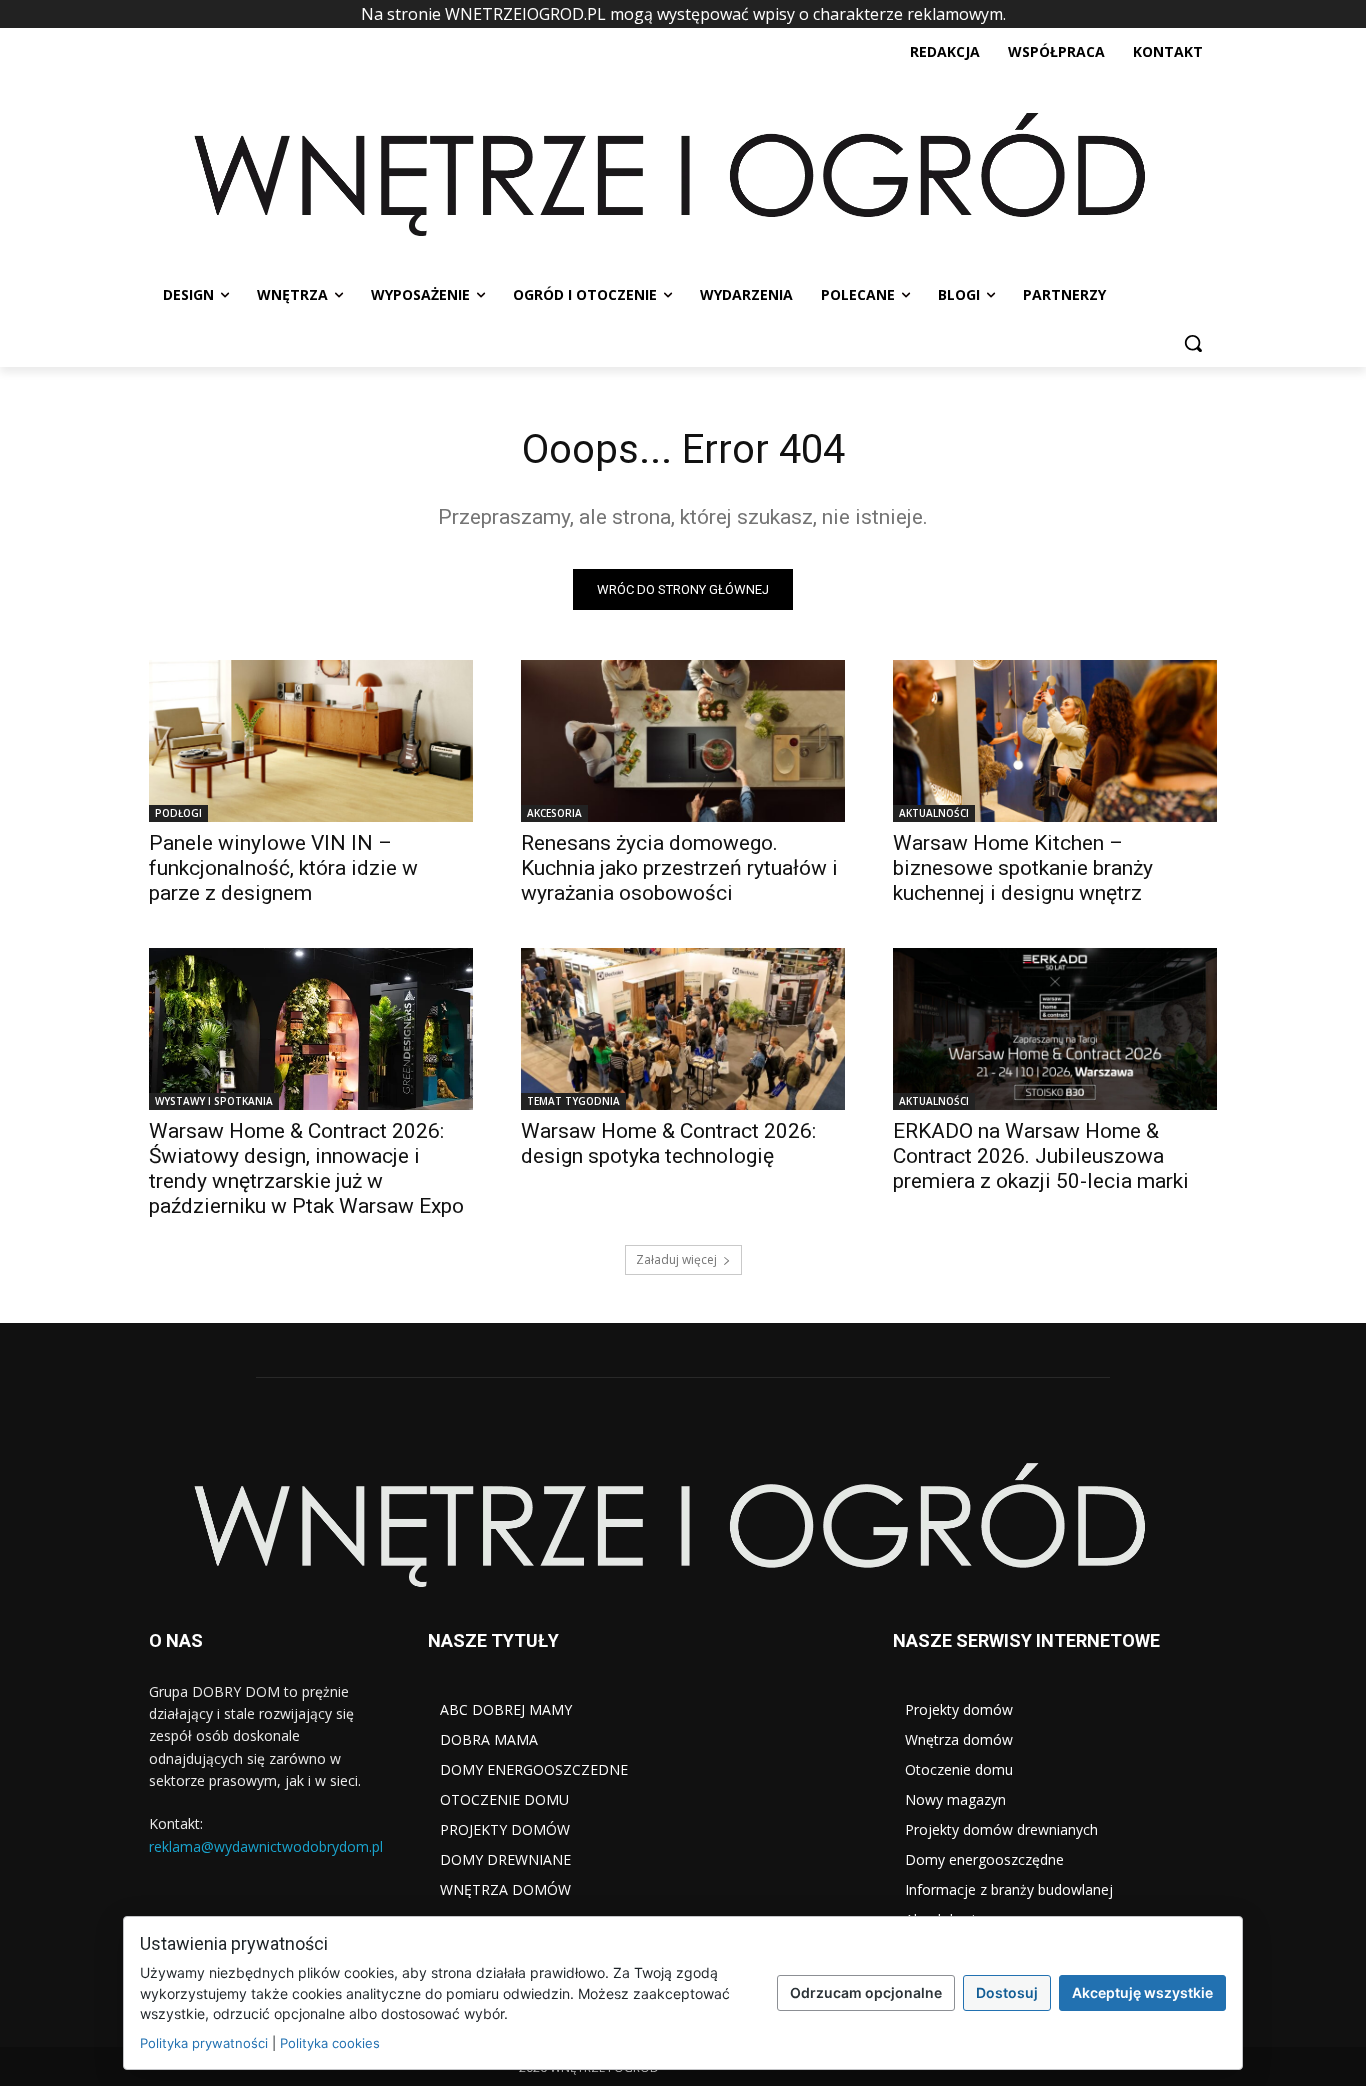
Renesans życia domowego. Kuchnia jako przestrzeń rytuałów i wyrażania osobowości (679, 868)
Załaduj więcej (676, 1259)
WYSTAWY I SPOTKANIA (214, 1101)
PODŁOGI (178, 813)
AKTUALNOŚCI (934, 813)
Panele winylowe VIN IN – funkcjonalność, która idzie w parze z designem (283, 868)
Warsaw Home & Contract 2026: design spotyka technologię (668, 1143)
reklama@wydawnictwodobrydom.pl (266, 1846)
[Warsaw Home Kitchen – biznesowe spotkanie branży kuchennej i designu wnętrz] (1055, 741)
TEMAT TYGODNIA (573, 1101)
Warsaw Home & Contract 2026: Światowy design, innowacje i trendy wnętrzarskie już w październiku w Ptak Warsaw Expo (306, 1168)
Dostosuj (1007, 1992)
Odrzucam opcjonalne (866, 1992)
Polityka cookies (330, 2043)
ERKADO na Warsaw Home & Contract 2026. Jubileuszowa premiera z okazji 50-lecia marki (1041, 1156)
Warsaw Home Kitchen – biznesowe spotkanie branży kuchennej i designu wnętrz (1023, 868)
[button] (1193, 343)
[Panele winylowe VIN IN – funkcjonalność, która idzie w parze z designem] (311, 741)
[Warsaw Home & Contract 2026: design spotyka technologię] (683, 1029)
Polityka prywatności (204, 2043)
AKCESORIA (554, 813)
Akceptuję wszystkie (1142, 1992)
